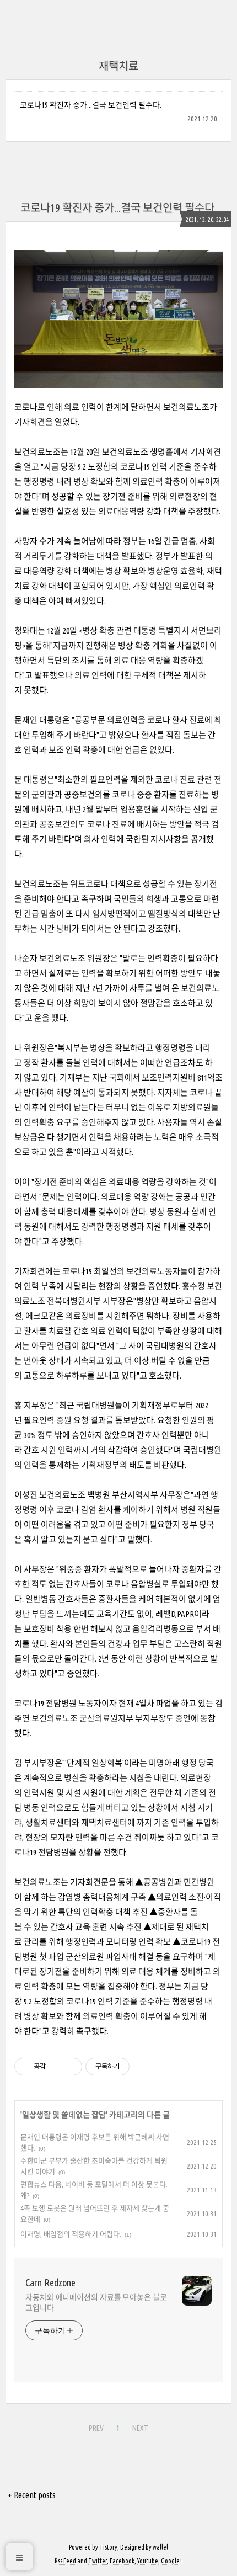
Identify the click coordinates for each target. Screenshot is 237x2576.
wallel (160, 2547)
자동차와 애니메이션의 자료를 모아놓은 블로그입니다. (96, 2303)
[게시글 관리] (70, 2067)
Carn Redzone (50, 2282)
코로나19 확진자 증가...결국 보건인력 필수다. (91, 105)
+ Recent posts (32, 2495)
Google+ (172, 2561)
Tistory (108, 2547)
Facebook (122, 2561)
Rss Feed (65, 2561)
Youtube (148, 2561)
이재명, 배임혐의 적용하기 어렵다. (71, 2234)
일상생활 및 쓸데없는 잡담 (64, 2115)
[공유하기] (56, 2067)
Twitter (98, 2561)
